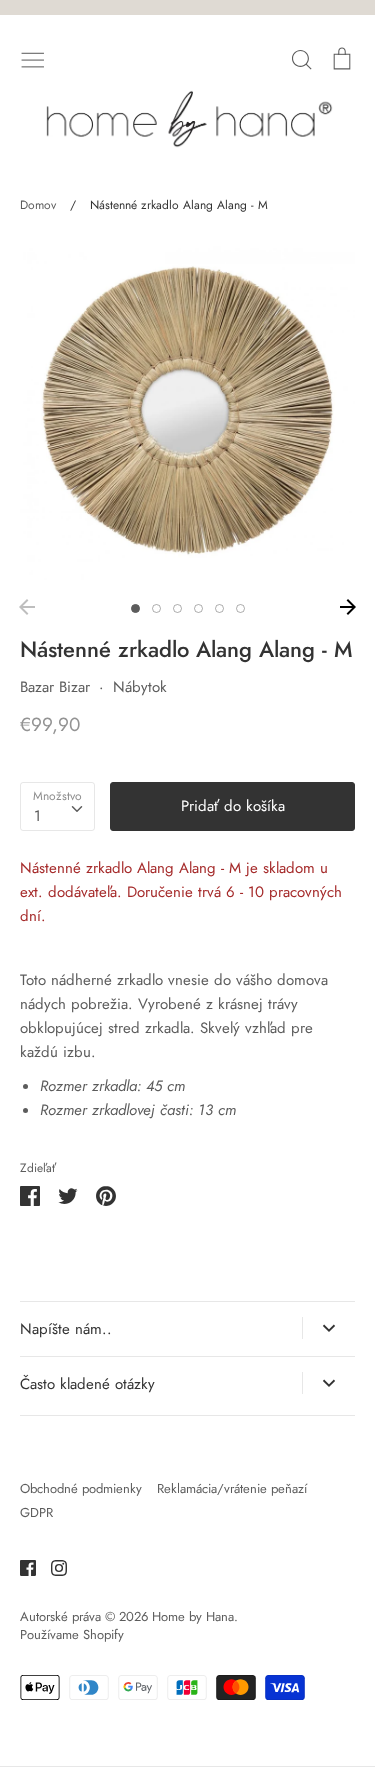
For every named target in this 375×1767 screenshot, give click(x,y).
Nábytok (140, 687)
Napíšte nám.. (66, 1329)
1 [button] (135, 608)
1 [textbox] (37, 816)
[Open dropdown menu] (328, 1328)
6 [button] (240, 608)
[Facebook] (20, 1566)
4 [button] (198, 608)
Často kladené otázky (87, 1384)
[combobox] (57, 807)
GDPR (36, 1512)
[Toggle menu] (33, 58)
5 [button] (219, 608)
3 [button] (177, 608)
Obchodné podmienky (81, 1488)
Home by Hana (193, 1616)
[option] (187, 412)
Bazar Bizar (55, 687)
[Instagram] (51, 1566)
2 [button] (156, 608)
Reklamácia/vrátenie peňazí (232, 1488)
